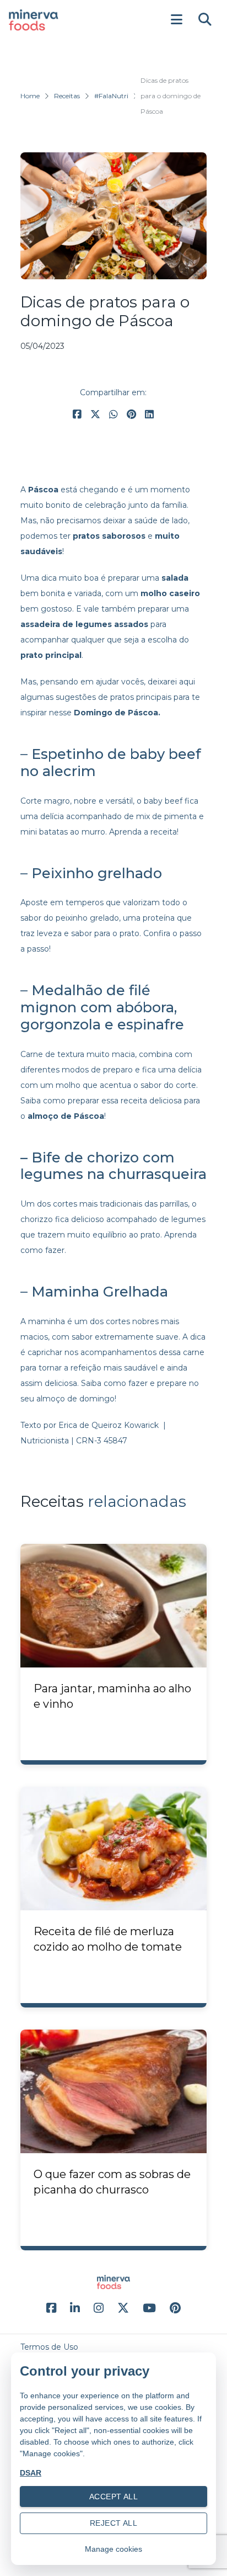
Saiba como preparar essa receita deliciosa (101, 1101)
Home (30, 96)
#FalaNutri (111, 96)
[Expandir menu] (176, 20)
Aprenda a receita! (144, 832)
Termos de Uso (49, 2347)
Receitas (67, 96)
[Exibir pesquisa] (205, 20)
